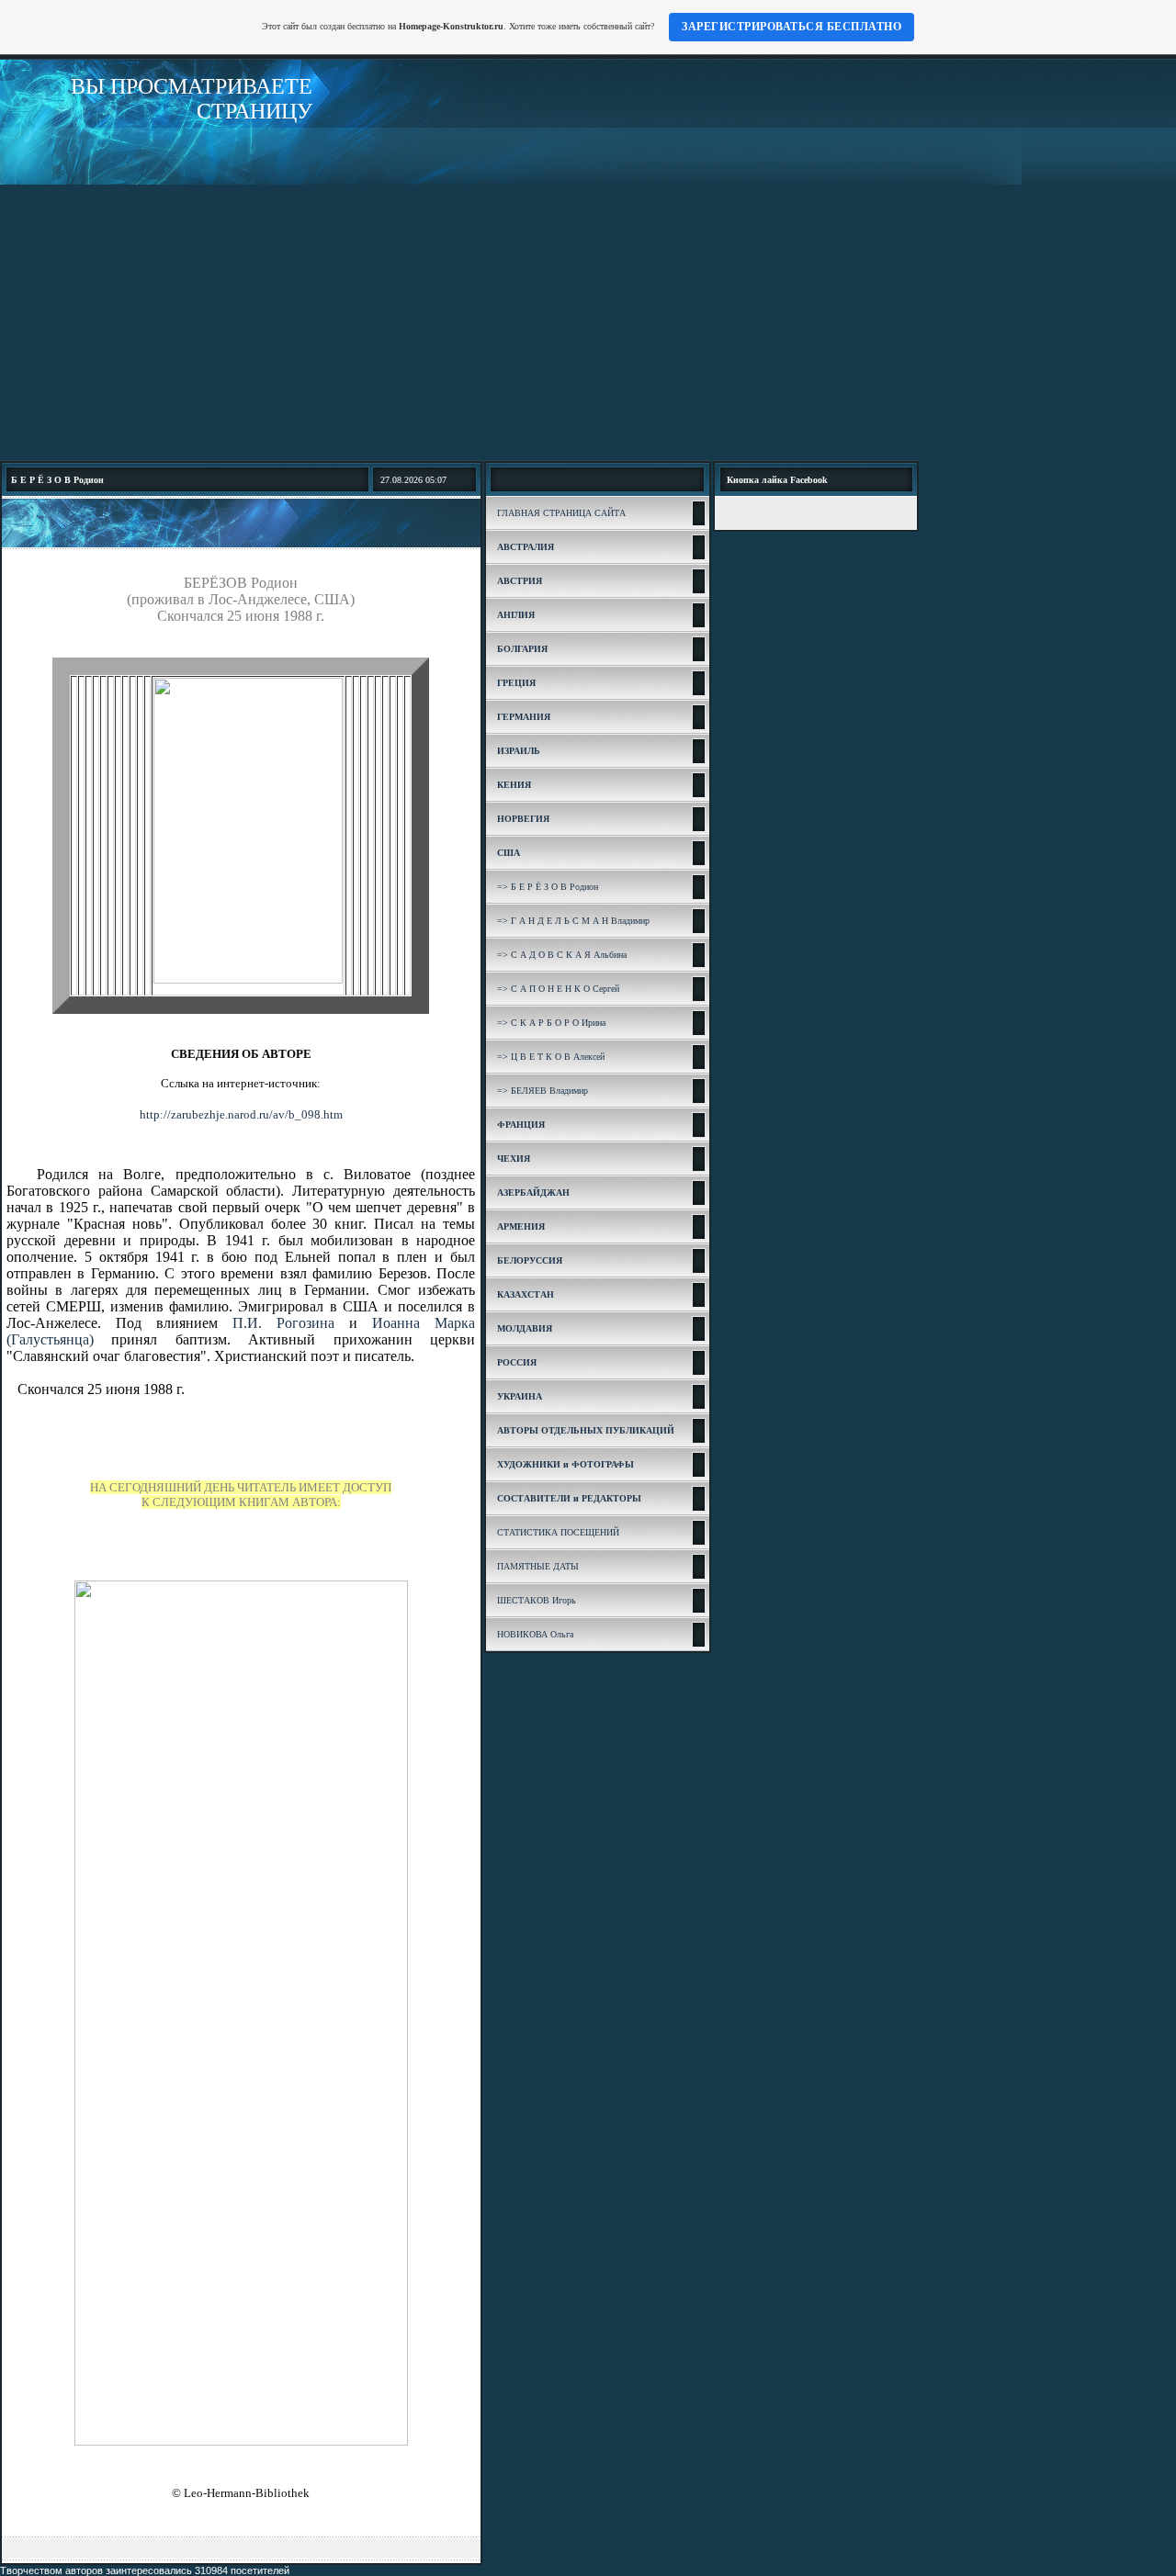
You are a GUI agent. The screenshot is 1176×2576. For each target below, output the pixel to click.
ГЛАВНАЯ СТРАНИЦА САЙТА (561, 513)
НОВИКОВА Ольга (535, 1634)
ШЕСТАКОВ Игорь (537, 1600)
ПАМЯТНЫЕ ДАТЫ (538, 1566)
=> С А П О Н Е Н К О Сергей (558, 989)
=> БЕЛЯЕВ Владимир (543, 1091)
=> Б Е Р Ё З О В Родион (548, 887)
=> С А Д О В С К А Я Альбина (562, 955)
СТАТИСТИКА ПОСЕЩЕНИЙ (558, 1532)
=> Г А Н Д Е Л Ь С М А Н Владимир (573, 921)
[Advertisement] (588, 322)
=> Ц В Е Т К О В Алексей (551, 1057)
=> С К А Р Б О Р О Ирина (551, 1023)
